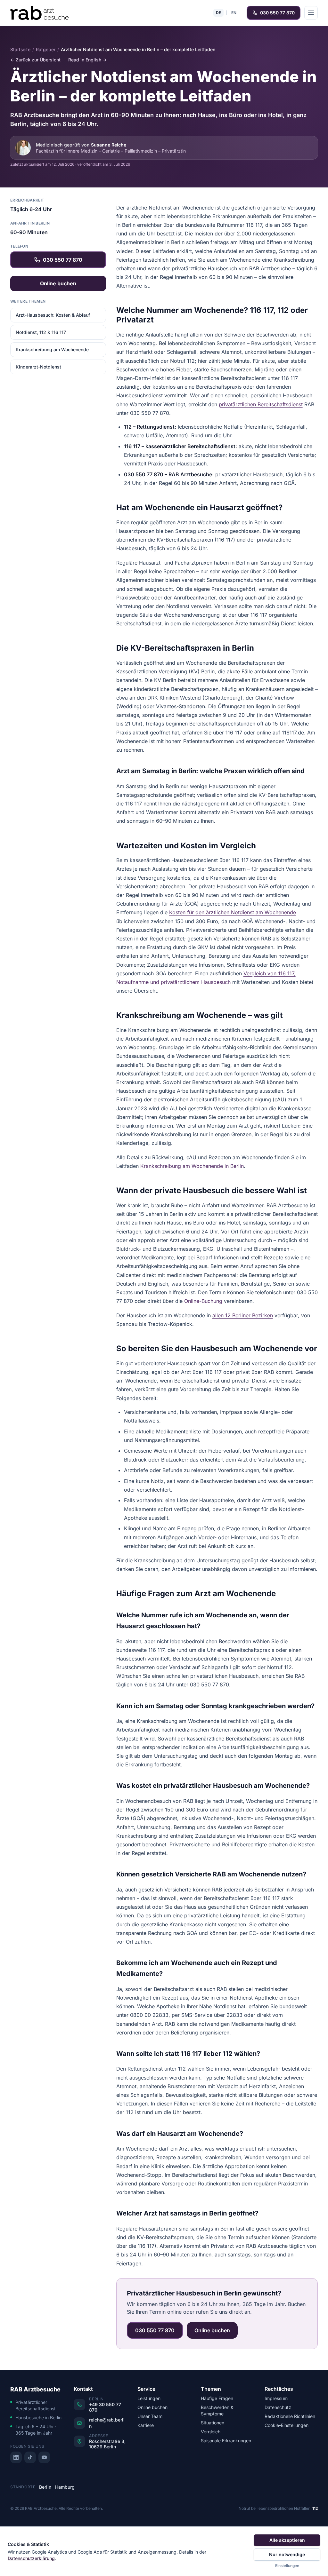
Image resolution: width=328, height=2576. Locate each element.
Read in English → (87, 60)
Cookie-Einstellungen (287, 2425)
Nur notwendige (287, 2554)
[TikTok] (30, 2457)
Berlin (45, 2487)
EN (234, 13)
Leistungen (149, 2398)
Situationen (213, 2423)
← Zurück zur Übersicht (35, 60)
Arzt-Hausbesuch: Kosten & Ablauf (53, 315)
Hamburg (65, 2487)
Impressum (276, 2398)
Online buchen (58, 283)
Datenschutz (278, 2407)
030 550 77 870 (277, 13)
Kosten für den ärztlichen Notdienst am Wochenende (233, 912)
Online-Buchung (203, 1301)
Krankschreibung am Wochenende (52, 349)
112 (315, 2508)
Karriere (146, 2425)
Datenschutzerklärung (31, 2558)
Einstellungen (287, 2566)
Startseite (20, 49)
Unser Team (150, 2416)
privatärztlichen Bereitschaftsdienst (261, 404)
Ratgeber (46, 49)
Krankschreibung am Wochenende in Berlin (192, 1166)
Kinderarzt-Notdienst (38, 367)
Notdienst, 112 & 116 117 (41, 332)
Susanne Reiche (109, 145)
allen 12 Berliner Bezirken (243, 1315)
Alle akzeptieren (287, 2540)
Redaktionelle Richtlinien (290, 2416)
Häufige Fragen (217, 2398)
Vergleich (211, 2432)
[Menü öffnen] (311, 13)
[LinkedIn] (16, 2457)
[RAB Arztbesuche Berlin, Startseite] (39, 13)
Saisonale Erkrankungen (226, 2441)
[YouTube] (44, 2457)
